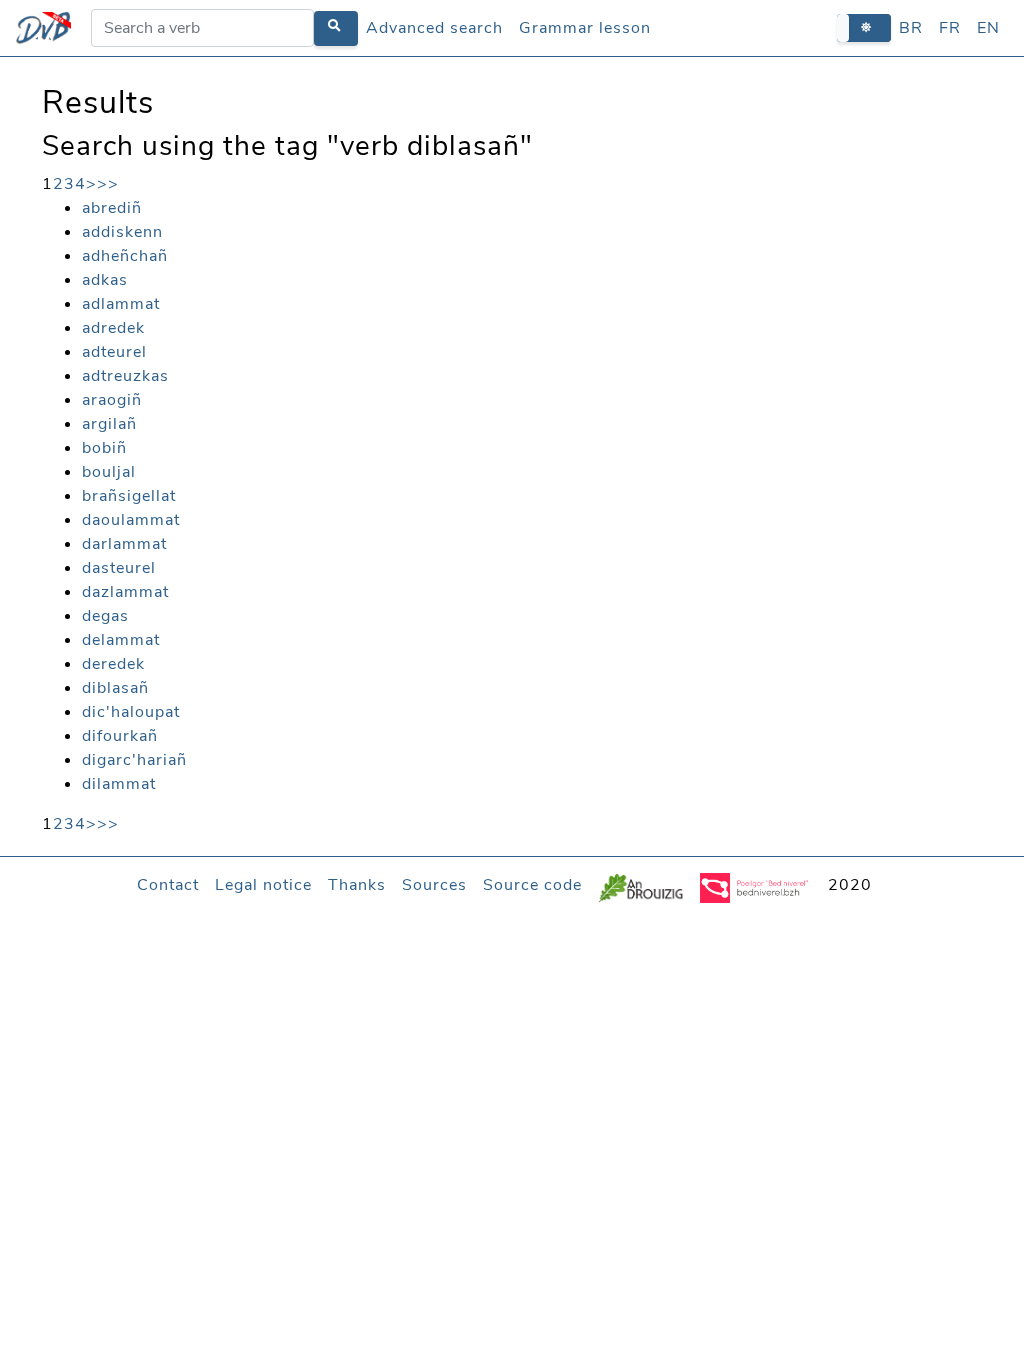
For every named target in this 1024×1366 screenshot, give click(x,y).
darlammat (124, 544)
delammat (121, 640)
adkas (105, 280)
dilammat (119, 784)
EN (988, 28)
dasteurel (119, 568)
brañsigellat (129, 496)
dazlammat (125, 592)
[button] (864, 27)
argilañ (109, 424)
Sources (434, 885)
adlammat (121, 304)
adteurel (114, 352)
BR (911, 28)
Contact (168, 885)
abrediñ (112, 208)
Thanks (357, 885)
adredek (113, 328)
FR (950, 28)
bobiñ (104, 448)
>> (108, 184)
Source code (532, 885)
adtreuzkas (125, 376)
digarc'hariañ (134, 760)
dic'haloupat (131, 712)
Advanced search (434, 28)
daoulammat (131, 520)
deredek (113, 664)
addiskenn (122, 232)
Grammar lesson (585, 28)
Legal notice (263, 885)
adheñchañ (125, 256)
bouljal (109, 472)
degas (105, 616)
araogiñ (112, 400)
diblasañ (115, 688)
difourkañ (120, 736)
